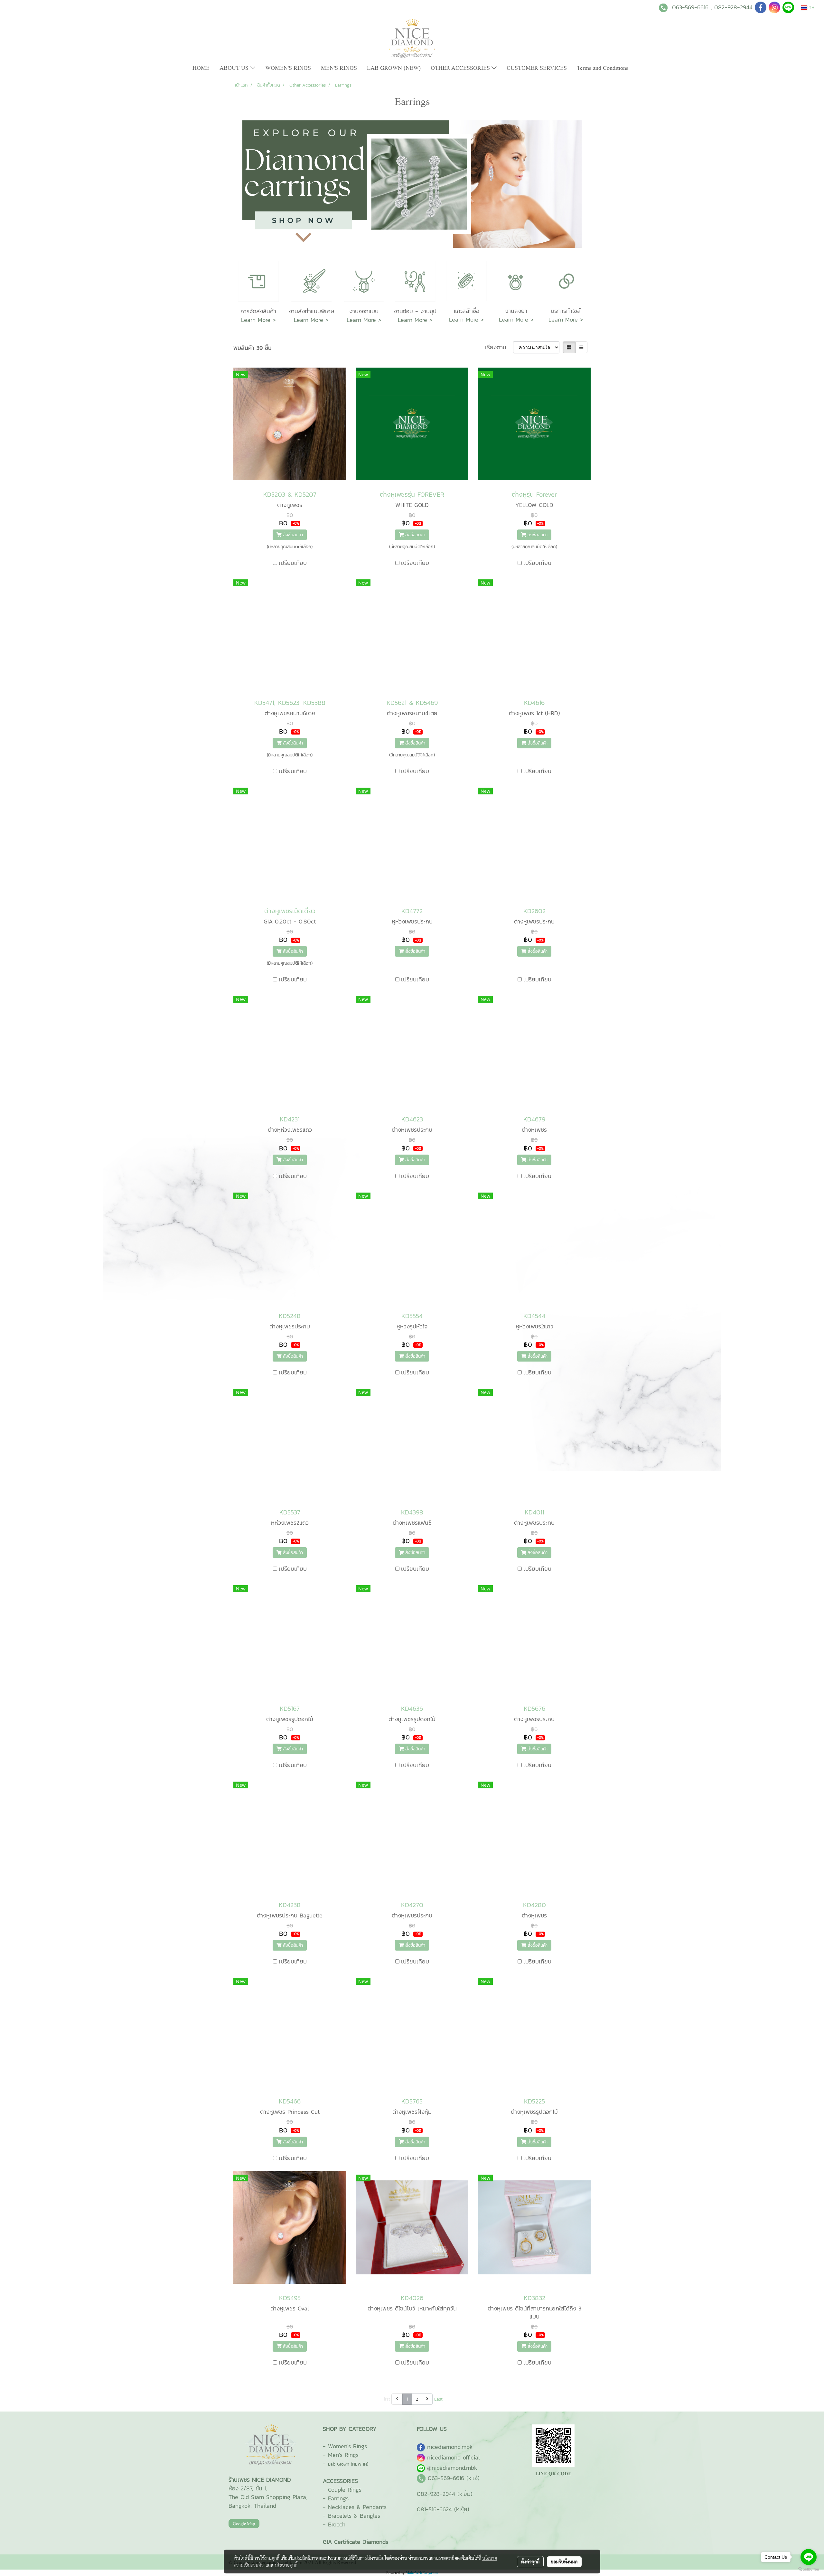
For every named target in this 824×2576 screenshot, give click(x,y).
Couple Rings (345, 2490)
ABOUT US (235, 68)
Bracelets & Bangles (354, 2516)
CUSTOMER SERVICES (537, 68)
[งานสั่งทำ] (311, 281)
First (386, 2399)
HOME (201, 68)
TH (811, 8)
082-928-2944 (733, 7)
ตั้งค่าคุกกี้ (530, 2562)
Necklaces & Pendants (357, 2507)
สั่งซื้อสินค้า (292, 535)
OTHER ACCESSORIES (461, 68)
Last (438, 2399)
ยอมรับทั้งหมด (564, 2562)
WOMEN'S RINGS (288, 68)
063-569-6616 (690, 7)
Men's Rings (343, 2455)
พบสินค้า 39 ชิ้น (253, 348)
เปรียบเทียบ (293, 563)
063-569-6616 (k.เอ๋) (454, 2478)
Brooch (337, 2524)
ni (450, 2447)
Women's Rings (347, 2446)
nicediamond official (454, 2457)
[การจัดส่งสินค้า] (258, 281)
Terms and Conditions (603, 68)
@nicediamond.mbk (452, 2468)
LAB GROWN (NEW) (394, 68)
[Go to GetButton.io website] (809, 2569)
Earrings (338, 2498)
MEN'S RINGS (339, 68)
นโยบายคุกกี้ (286, 2565)
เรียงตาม (499, 347)
